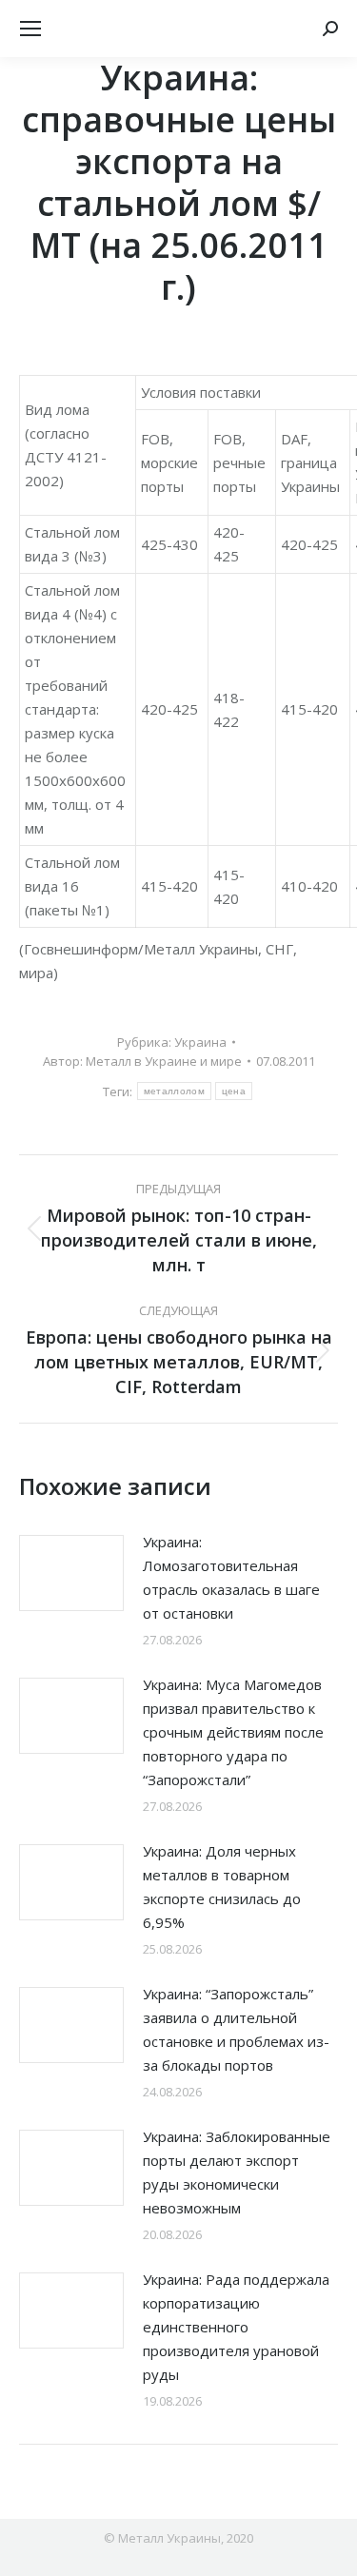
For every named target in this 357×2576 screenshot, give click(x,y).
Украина (200, 1042)
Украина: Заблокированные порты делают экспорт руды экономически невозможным (237, 2172)
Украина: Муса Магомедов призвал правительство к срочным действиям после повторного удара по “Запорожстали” (233, 1732)
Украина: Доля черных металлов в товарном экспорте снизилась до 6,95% (222, 1887)
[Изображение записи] (71, 1573)
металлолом (174, 1091)
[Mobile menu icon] (30, 29)
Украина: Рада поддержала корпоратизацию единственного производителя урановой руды (236, 2327)
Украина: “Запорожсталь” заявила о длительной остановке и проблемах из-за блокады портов (236, 2029)
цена (234, 1091)
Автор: (142, 1061)
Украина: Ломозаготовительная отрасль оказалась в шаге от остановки (231, 1577)
